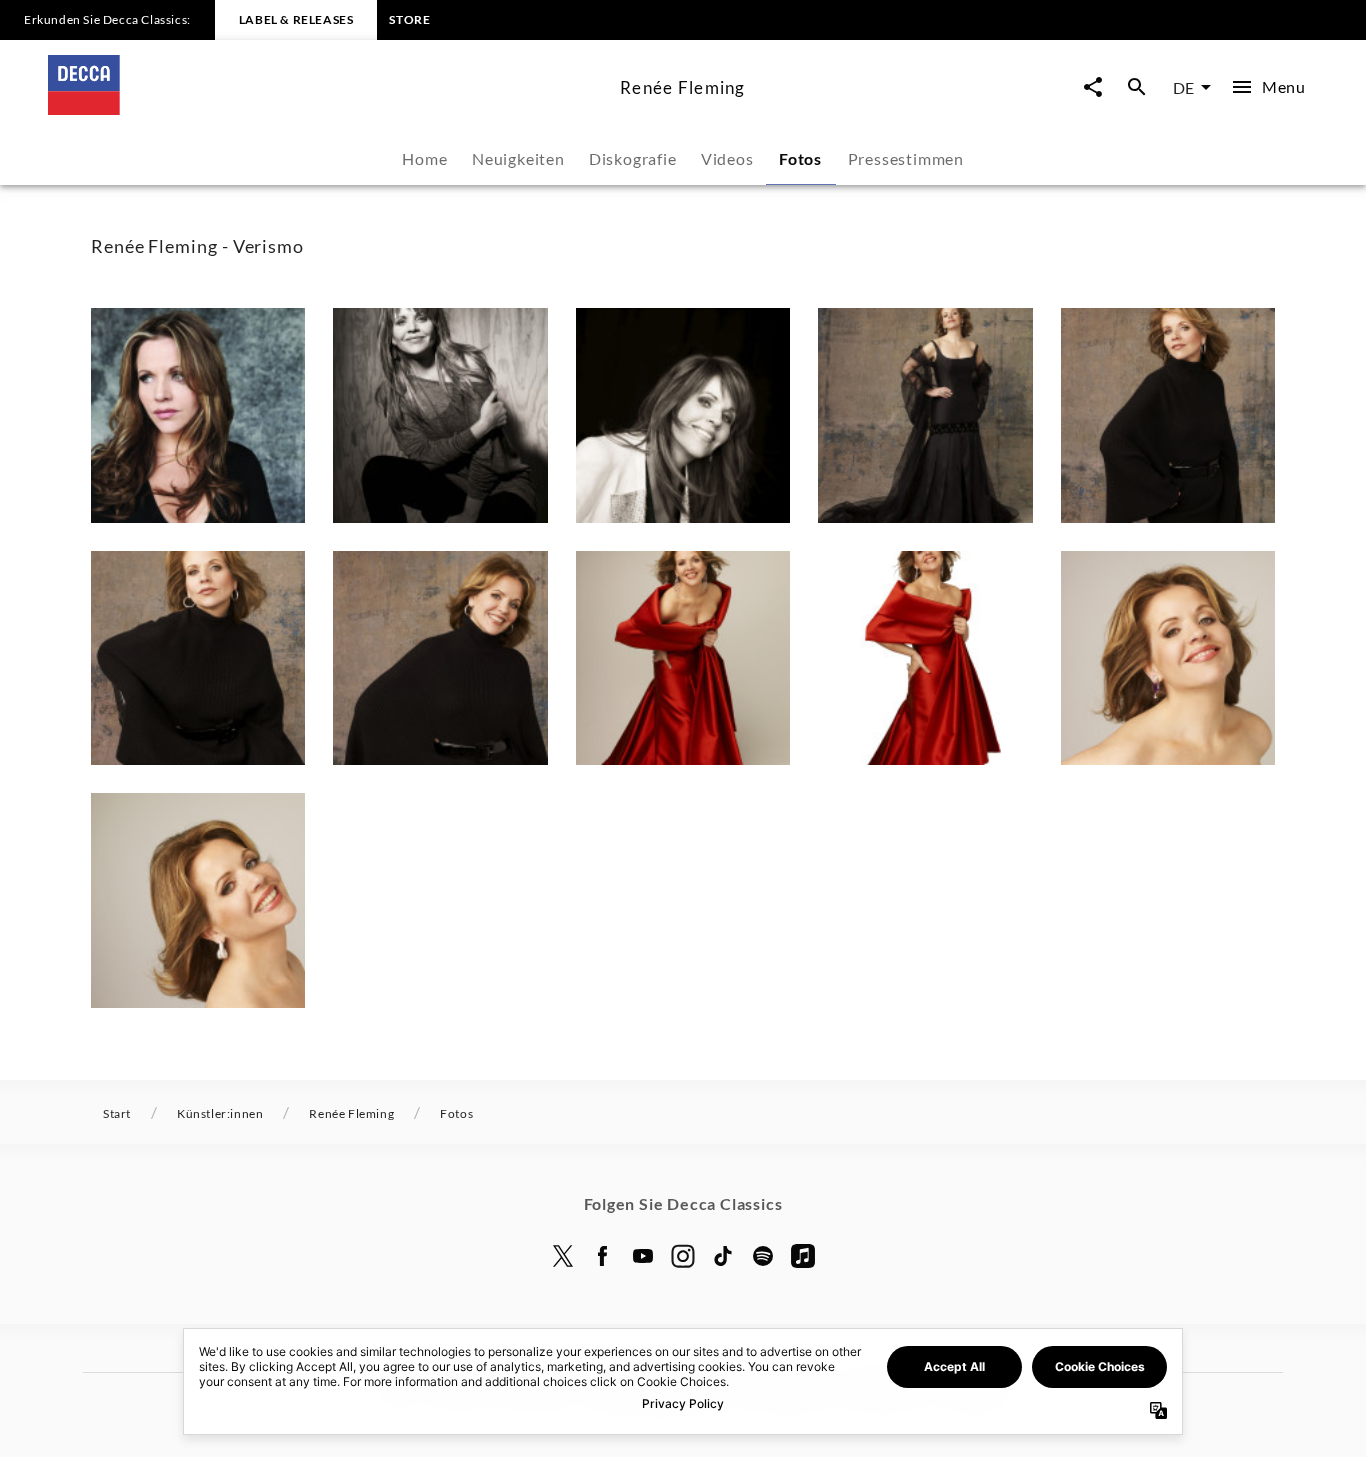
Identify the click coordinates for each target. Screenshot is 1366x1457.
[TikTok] (723, 1256)
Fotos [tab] (800, 158)
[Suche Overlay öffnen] (1137, 87)
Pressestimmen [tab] (906, 158)
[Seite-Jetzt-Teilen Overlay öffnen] (1093, 87)
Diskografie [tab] (633, 158)
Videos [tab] (727, 158)
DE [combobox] (1183, 87)
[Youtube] (643, 1256)
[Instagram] (683, 1256)
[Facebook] (603, 1256)
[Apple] (803, 1256)
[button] (198, 415)
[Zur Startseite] (326, 108)
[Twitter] (563, 1256)
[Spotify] (763, 1256)
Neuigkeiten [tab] (518, 158)
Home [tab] (424, 158)
